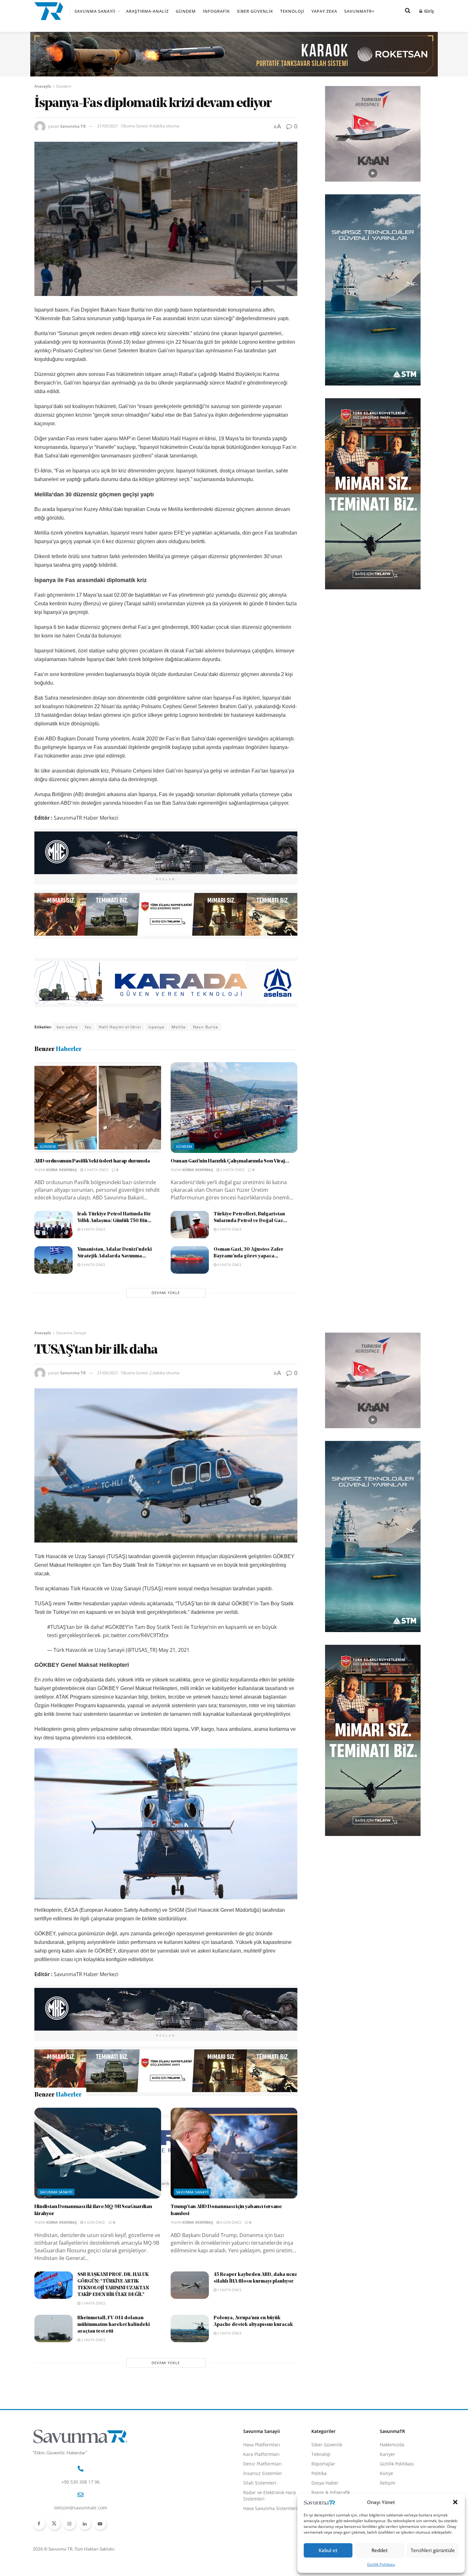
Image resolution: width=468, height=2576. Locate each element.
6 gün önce (230, 2333)
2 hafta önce (96, 1170)
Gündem (186, 11)
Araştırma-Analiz (147, 11)
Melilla (179, 1027)
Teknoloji (292, 11)
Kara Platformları (261, 2565)
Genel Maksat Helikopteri (83, 2183)
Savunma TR (73, 126)
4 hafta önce (229, 1265)
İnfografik (216, 11)
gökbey (124, 2183)
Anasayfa (43, 86)
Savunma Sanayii (95, 11)
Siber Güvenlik (255, 11)
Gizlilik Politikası (381, 2564)
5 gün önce (94, 2333)
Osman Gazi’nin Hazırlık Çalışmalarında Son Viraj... (230, 1161)
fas (88, 1027)
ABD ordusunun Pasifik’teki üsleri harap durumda (92, 1161)
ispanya (156, 1027)
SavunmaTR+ (359, 11)
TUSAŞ (195, 2183)
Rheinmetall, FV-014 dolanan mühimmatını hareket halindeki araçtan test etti (114, 2436)
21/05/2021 (108, 126)
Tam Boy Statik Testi (160, 2183)
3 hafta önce (93, 1229)
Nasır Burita (206, 1027)
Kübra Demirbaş (61, 1170)
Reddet (380, 2550)
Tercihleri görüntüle (433, 2550)
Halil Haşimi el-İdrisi (120, 1027)
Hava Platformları (262, 2555)
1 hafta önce (93, 2414)
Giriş (428, 11)
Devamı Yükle (166, 1293)
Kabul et (328, 2550)
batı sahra (67, 1027)
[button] (455, 2502)
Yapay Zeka (324, 11)
